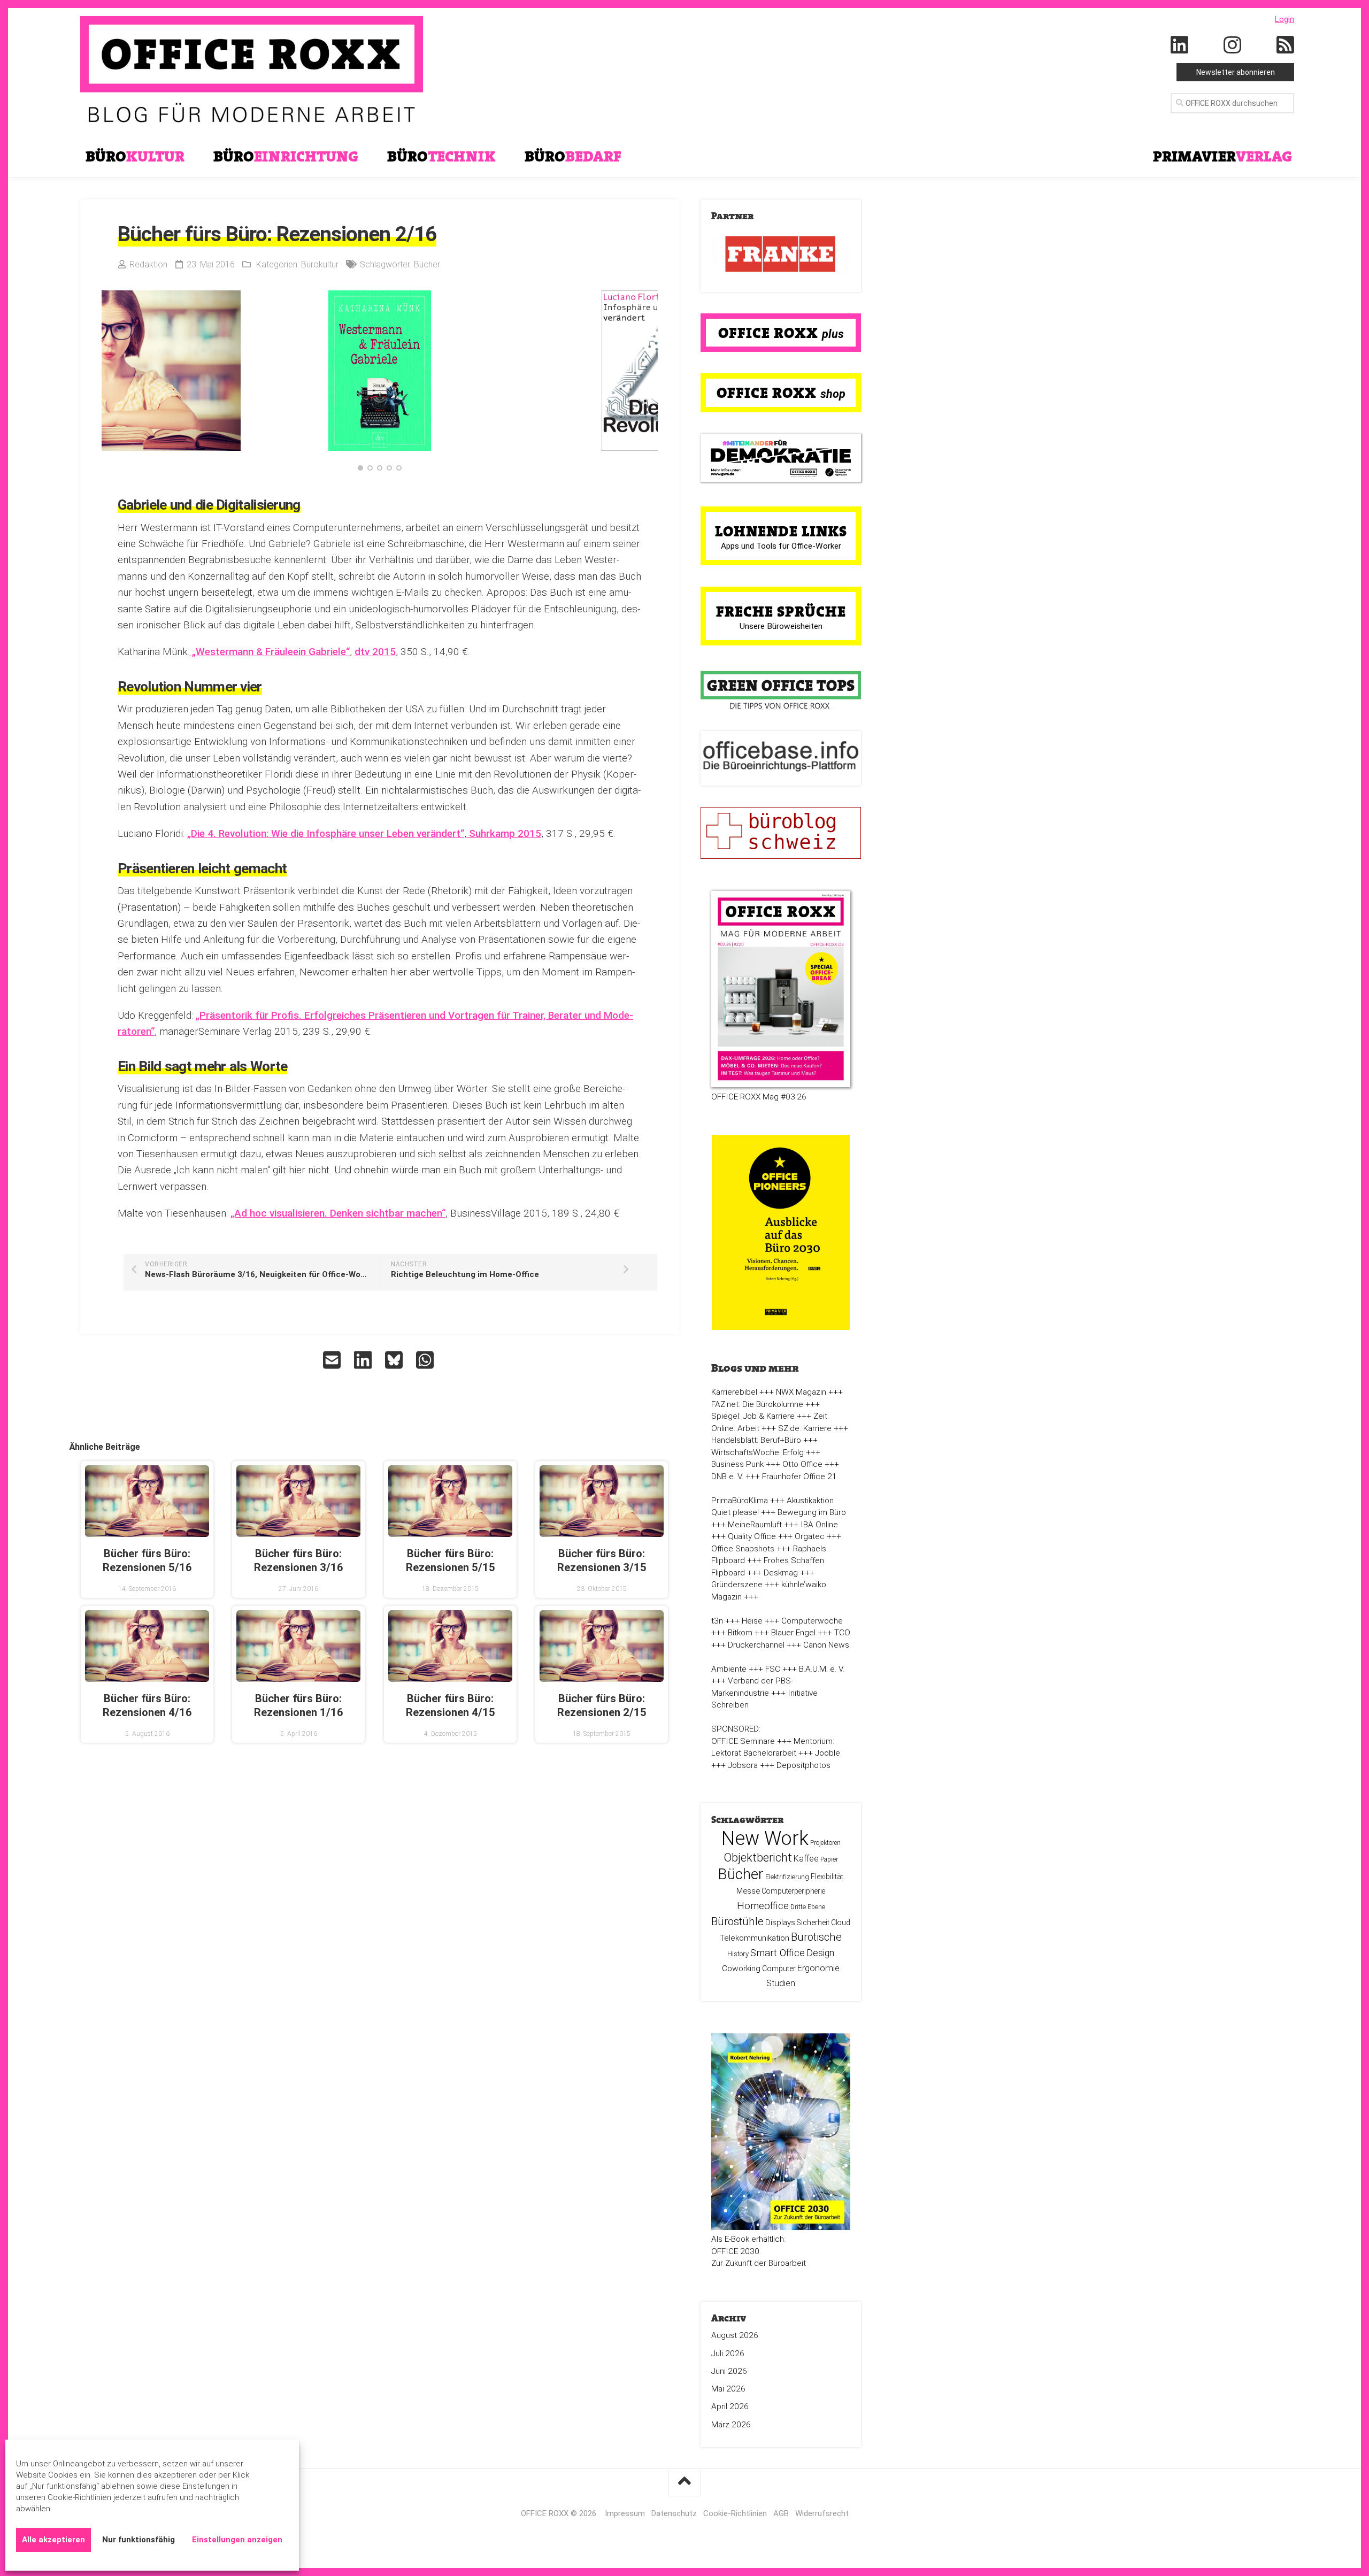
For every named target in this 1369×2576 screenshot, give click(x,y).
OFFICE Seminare (743, 1741)
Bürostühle (737, 1921)
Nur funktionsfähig (139, 2540)
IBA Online (819, 1525)
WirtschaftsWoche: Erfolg (757, 1452)
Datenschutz (674, 2513)
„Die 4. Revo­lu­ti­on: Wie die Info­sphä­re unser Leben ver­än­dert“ (326, 833)
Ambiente (729, 1669)
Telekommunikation (755, 1938)
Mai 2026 (728, 2389)
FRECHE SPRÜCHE (781, 611)
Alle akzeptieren (53, 2540)
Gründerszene (737, 1585)
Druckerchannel (756, 1645)
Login (1285, 19)
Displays (780, 1923)
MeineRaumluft (755, 1525)
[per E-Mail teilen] (333, 1360)
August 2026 (735, 2335)
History (738, 1954)
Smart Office (778, 1953)
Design (820, 1953)
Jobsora (743, 1765)
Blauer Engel (793, 1633)
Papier (829, 1859)
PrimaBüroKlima (740, 1501)
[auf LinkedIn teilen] (364, 1360)
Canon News (826, 1645)
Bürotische (816, 1937)
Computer (779, 1968)
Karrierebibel (734, 1392)
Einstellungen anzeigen (237, 2540)
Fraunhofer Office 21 (799, 1477)
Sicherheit (813, 1923)
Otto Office (802, 1464)
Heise (752, 1621)
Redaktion (148, 264)
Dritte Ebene (808, 1907)
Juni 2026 (729, 2371)
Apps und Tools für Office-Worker (781, 546)
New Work (765, 1839)
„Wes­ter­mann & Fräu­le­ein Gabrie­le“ (270, 652)
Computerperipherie (793, 1891)
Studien (781, 1983)
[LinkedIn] (1180, 45)
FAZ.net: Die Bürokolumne (757, 1404)
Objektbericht (758, 1858)
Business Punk (737, 1464)
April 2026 (730, 2406)
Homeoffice (763, 1906)
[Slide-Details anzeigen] (781, 254)
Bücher (427, 264)
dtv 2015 (375, 652)
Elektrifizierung (787, 1877)
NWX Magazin (801, 1392)
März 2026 (731, 2425)
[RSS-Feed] (1286, 45)
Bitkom (740, 1633)
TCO (842, 1633)
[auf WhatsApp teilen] (426, 1360)
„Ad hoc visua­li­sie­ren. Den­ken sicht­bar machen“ (338, 1213)
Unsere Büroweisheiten (781, 626)
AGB (781, 2513)
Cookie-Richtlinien (735, 2513)
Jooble (828, 1753)
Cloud (841, 1923)
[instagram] (1233, 45)
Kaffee (806, 1859)
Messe (748, 1891)
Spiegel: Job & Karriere (753, 1416)
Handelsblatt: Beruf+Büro (756, 1440)
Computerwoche (812, 1621)
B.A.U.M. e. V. (822, 1669)
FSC (773, 1669)
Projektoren (825, 1843)
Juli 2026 (728, 2354)
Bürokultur (320, 264)
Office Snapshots (743, 1549)
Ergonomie (818, 1968)
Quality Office (752, 1536)
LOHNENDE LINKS (781, 531)
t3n (717, 1621)
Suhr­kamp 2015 (504, 833)
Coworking (741, 1968)
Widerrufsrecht (822, 2513)
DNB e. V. (727, 1477)
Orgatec (810, 1536)
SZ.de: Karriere (805, 1428)
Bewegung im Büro (812, 1512)
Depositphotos (803, 1765)
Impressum (625, 2513)
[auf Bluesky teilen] (395, 1360)
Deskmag (781, 1573)
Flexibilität (827, 1877)
